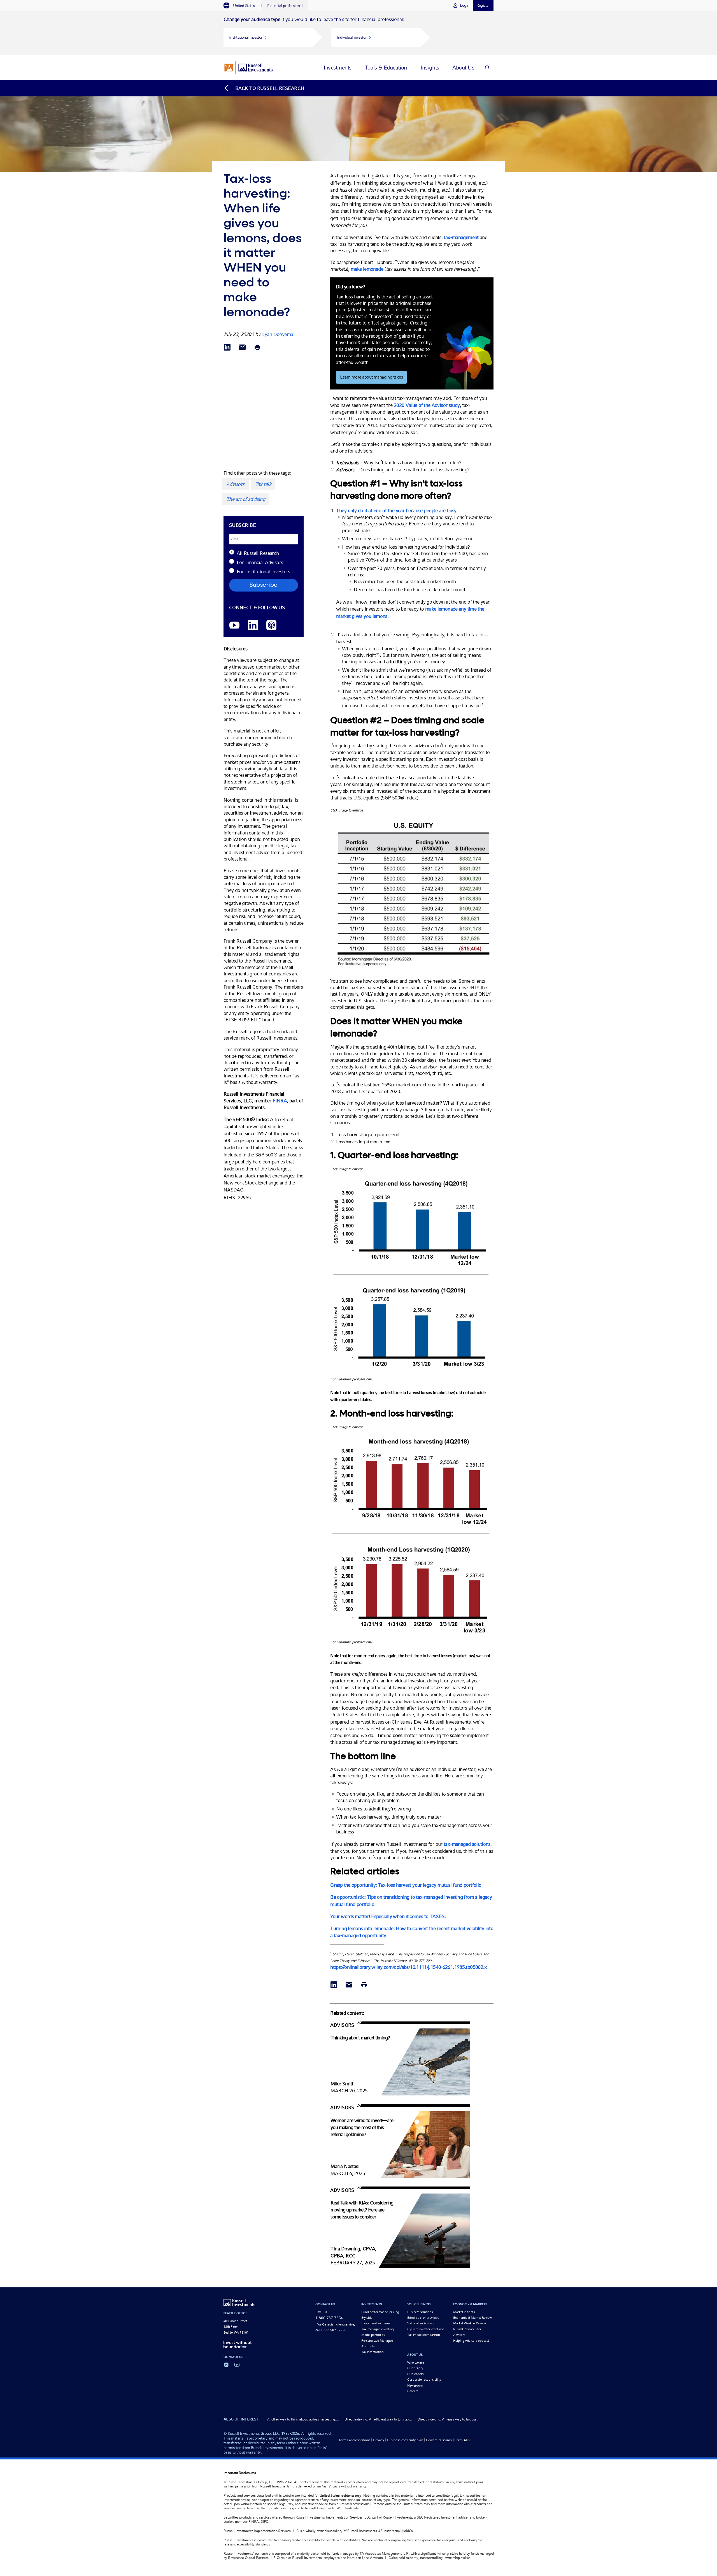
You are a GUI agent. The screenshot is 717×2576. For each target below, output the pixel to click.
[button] (268, 37)
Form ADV (462, 2440)
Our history (415, 2368)
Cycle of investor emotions (426, 2329)
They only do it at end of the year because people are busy (396, 510)
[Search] (487, 67)
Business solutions (420, 2312)
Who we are (415, 2362)
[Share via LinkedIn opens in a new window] (227, 348)
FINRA (280, 1101)
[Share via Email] (242, 348)
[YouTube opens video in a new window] (234, 626)
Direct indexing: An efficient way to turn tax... (378, 2419)
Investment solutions (376, 2323)
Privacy (379, 2440)
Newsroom (415, 2385)
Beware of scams (439, 2440)
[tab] (242, 6)
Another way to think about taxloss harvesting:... (303, 2419)
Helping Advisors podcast (471, 2341)
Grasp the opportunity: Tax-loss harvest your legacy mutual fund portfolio (406, 1885)
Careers (413, 2391)
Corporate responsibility (424, 2380)
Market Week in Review (469, 2323)
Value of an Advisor (421, 2323)
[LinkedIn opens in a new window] (253, 626)
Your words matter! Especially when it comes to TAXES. (388, 1916)
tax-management (461, 237)
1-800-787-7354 (329, 2318)
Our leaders (415, 2374)
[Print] (257, 348)
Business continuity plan (405, 2440)
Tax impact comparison (423, 2335)
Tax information (373, 2352)
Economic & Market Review (472, 2318)
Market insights (464, 2312)
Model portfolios (373, 2335)
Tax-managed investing (377, 2329)
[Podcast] (271, 626)
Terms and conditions (354, 2440)
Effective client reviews (423, 2318)
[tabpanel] (358, 33)
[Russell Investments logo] (249, 68)
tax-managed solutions (467, 1844)
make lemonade (367, 269)
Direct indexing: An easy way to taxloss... (448, 2419)
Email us (321, 2312)
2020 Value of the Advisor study (427, 405)
